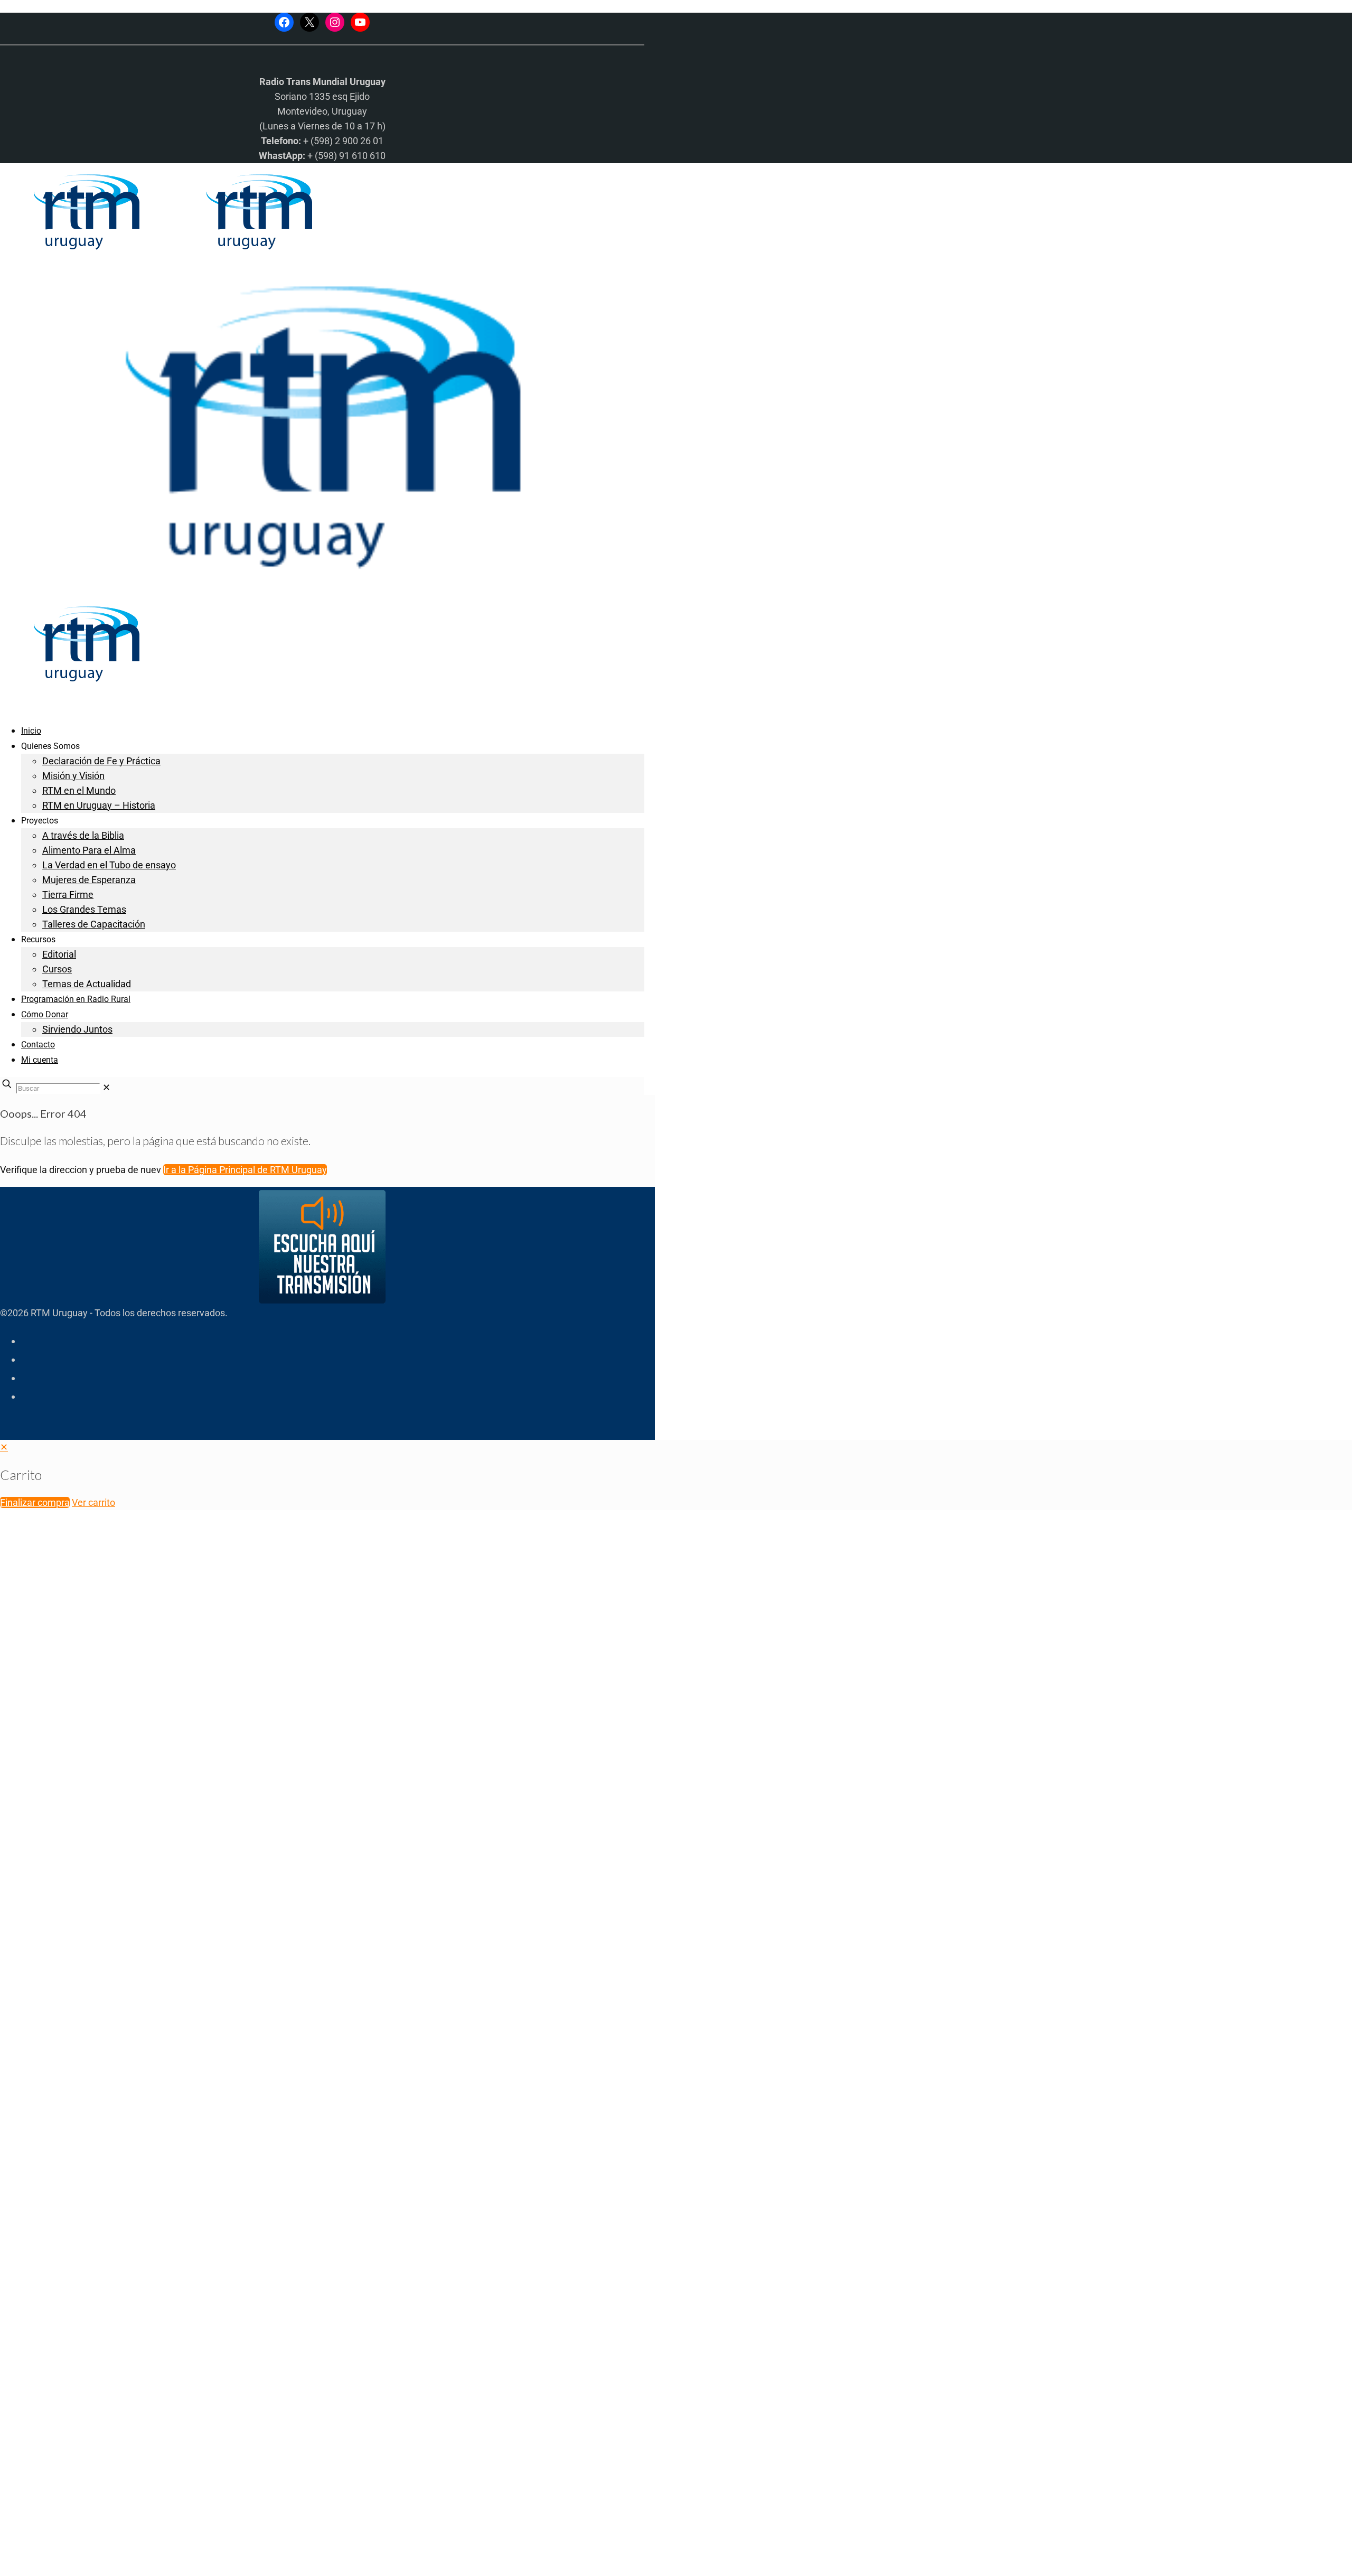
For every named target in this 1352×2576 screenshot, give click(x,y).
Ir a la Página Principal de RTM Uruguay (245, 1170)
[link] (106, 1087)
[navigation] (676, 1475)
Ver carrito (93, 1502)
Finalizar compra (35, 1502)
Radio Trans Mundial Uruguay (130, 2408)
